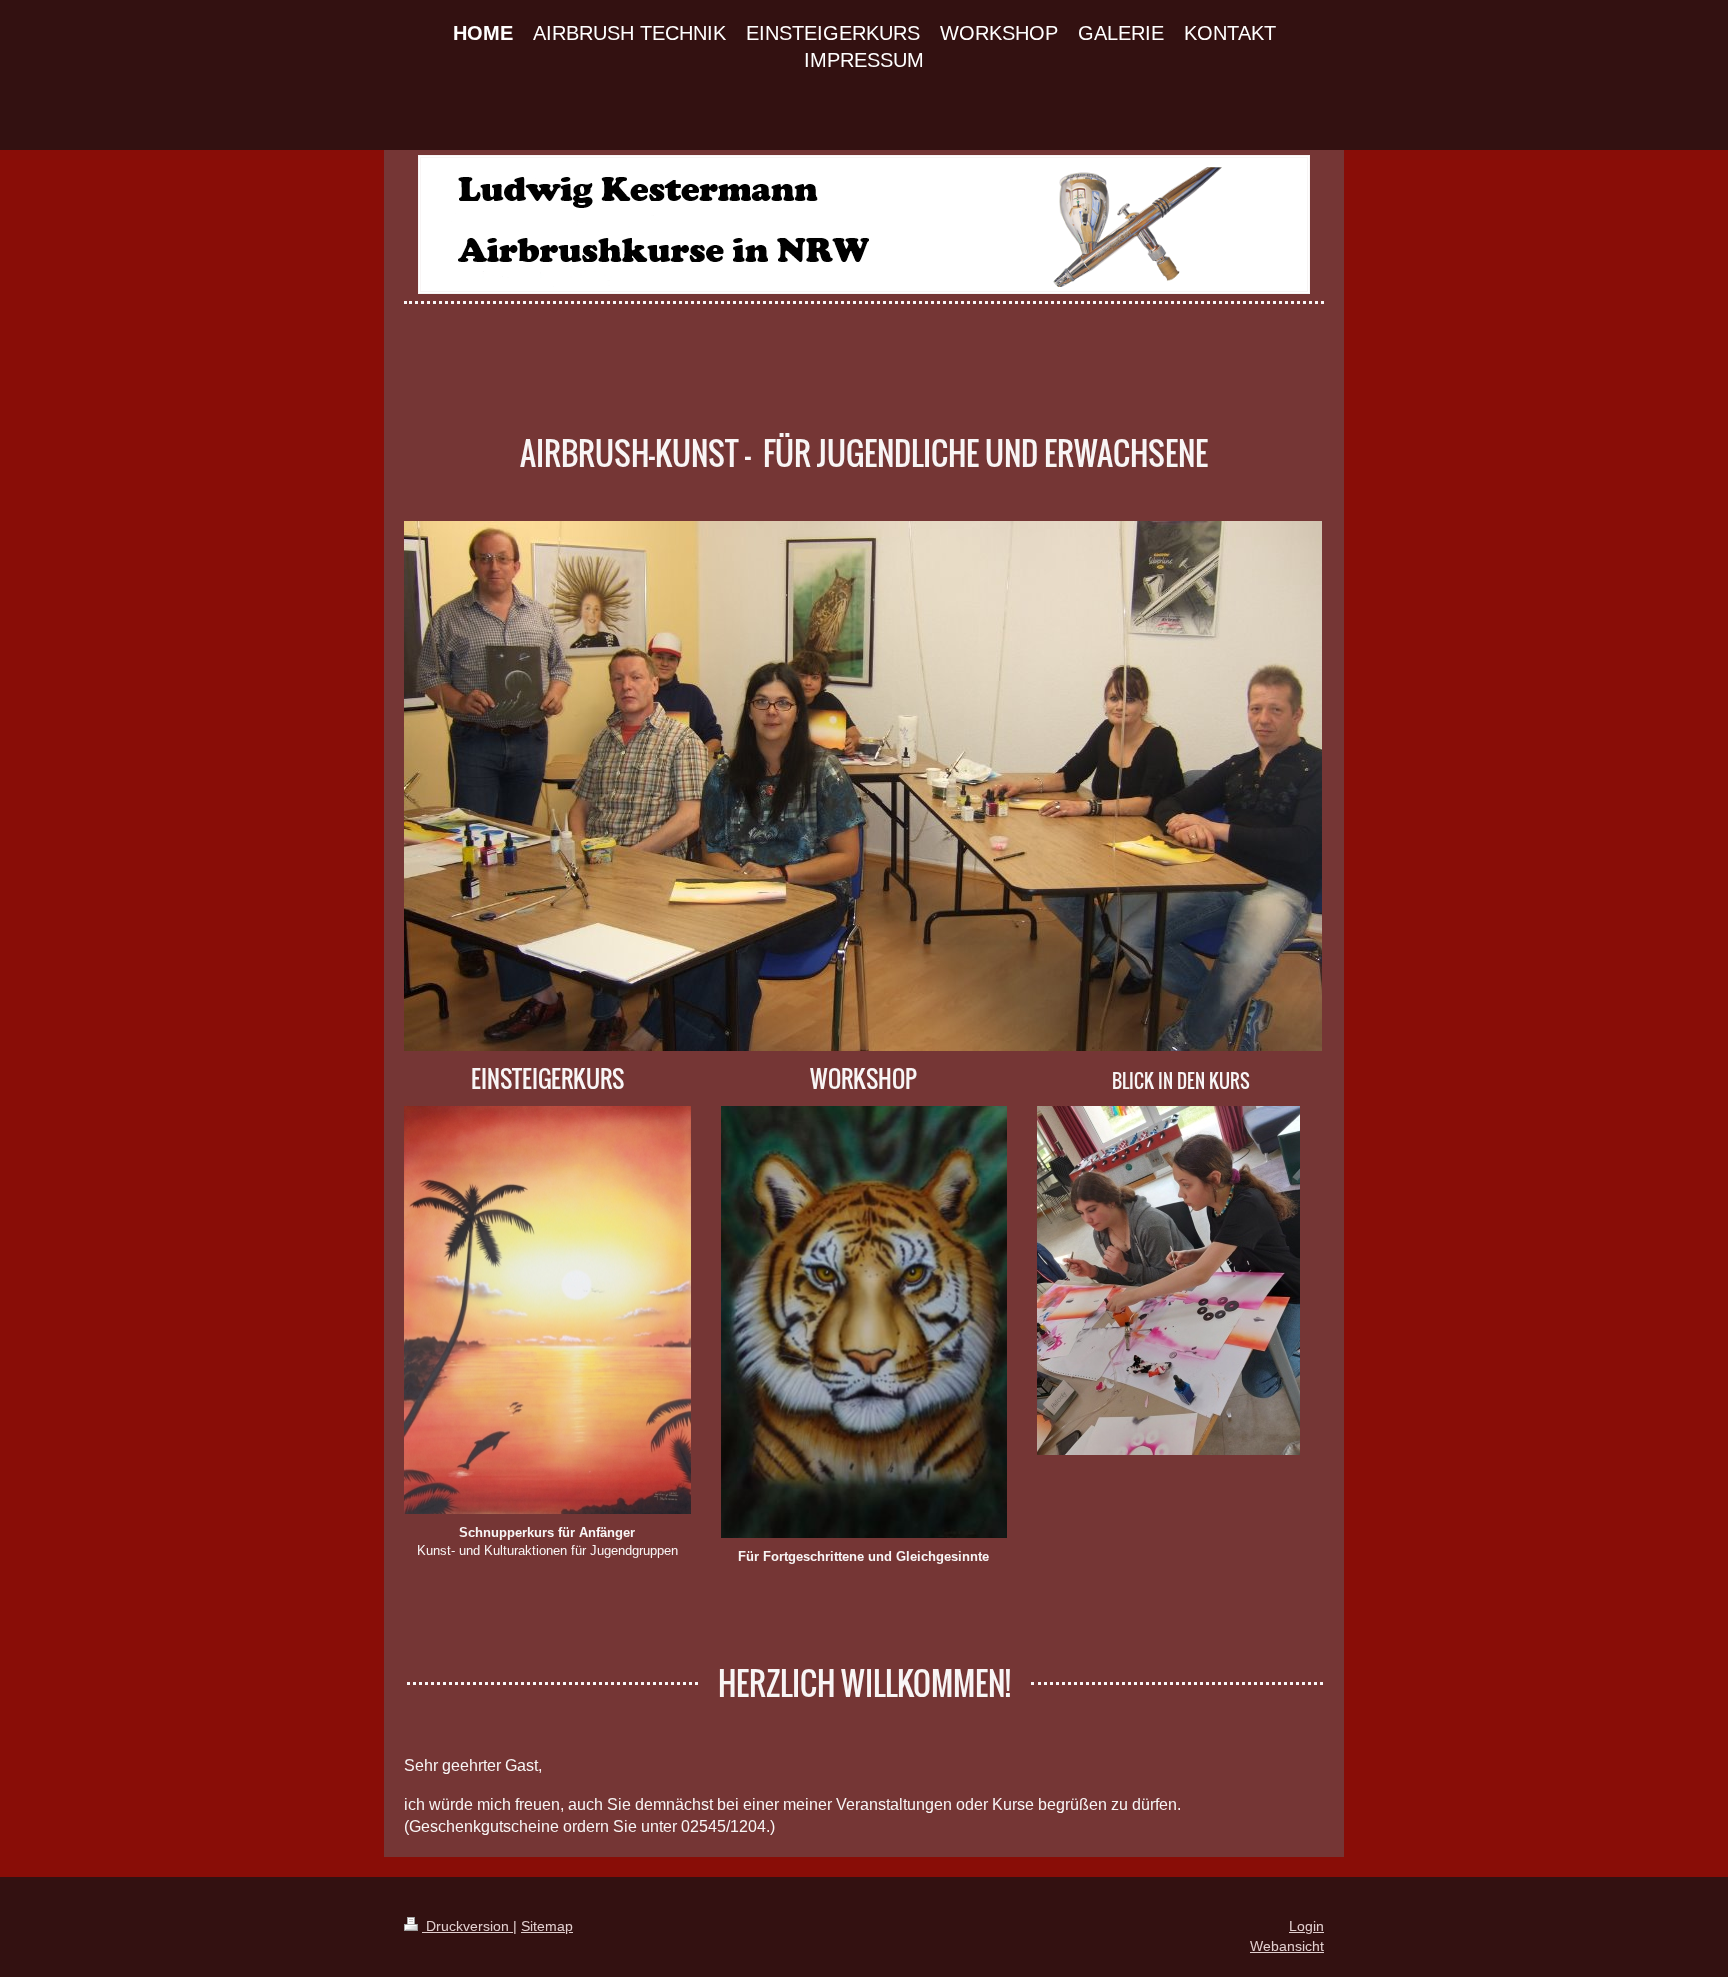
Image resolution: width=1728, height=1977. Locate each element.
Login (1306, 1926)
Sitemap (547, 1926)
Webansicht (1287, 1946)
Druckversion (467, 1926)
